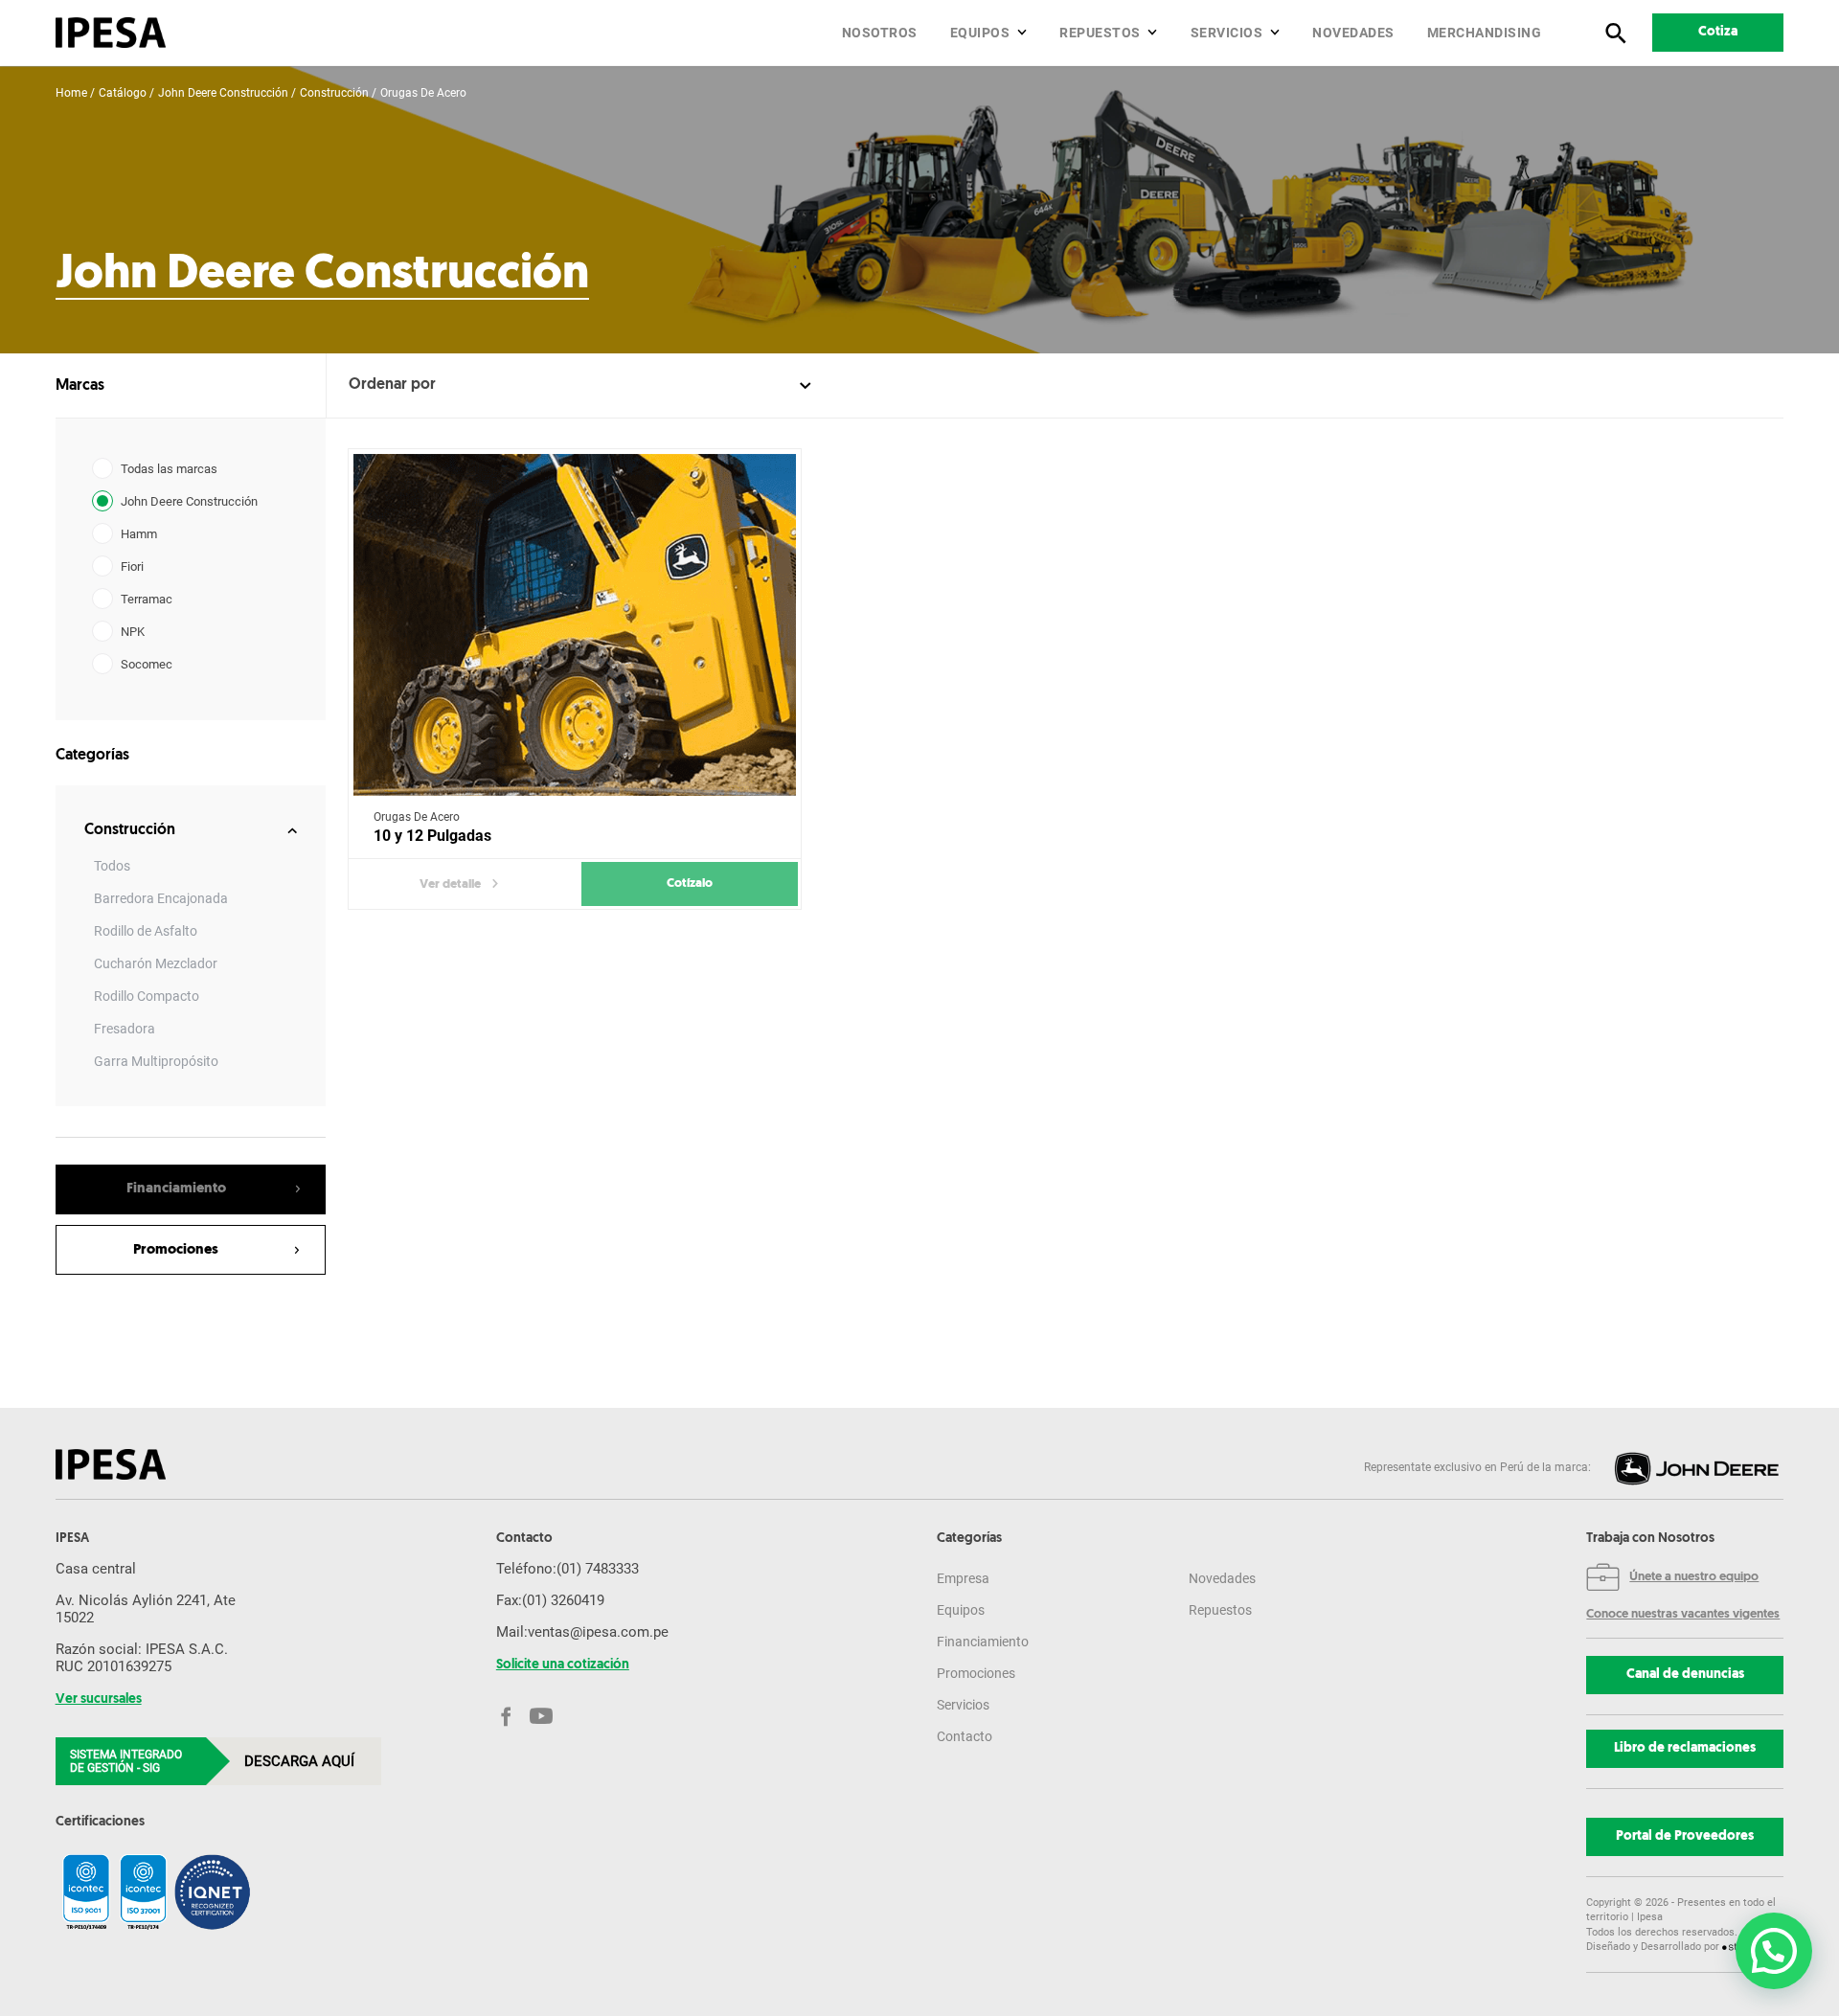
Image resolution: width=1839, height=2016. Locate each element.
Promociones (976, 1673)
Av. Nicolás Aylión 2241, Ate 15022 (146, 1609)
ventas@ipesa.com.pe (598, 1632)
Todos (112, 866)
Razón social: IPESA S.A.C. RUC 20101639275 (142, 1658)
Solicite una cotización (563, 1665)
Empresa (963, 1578)
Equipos (980, 33)
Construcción (334, 93)
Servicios (1227, 33)
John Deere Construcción (223, 93)
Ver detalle (450, 884)
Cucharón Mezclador (156, 963)
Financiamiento (983, 1642)
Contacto (965, 1736)
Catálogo (123, 93)
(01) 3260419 (563, 1600)
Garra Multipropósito (156, 1061)
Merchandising (1485, 33)
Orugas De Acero (423, 93)
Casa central (96, 1569)
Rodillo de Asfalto (146, 931)
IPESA (72, 1539)
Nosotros (880, 33)
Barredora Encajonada (161, 898)
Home (71, 93)
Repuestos (1100, 33)
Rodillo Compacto (147, 996)
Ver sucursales (99, 1700)
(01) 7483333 (598, 1569)
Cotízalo (690, 883)
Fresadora (125, 1029)
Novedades (1353, 33)
